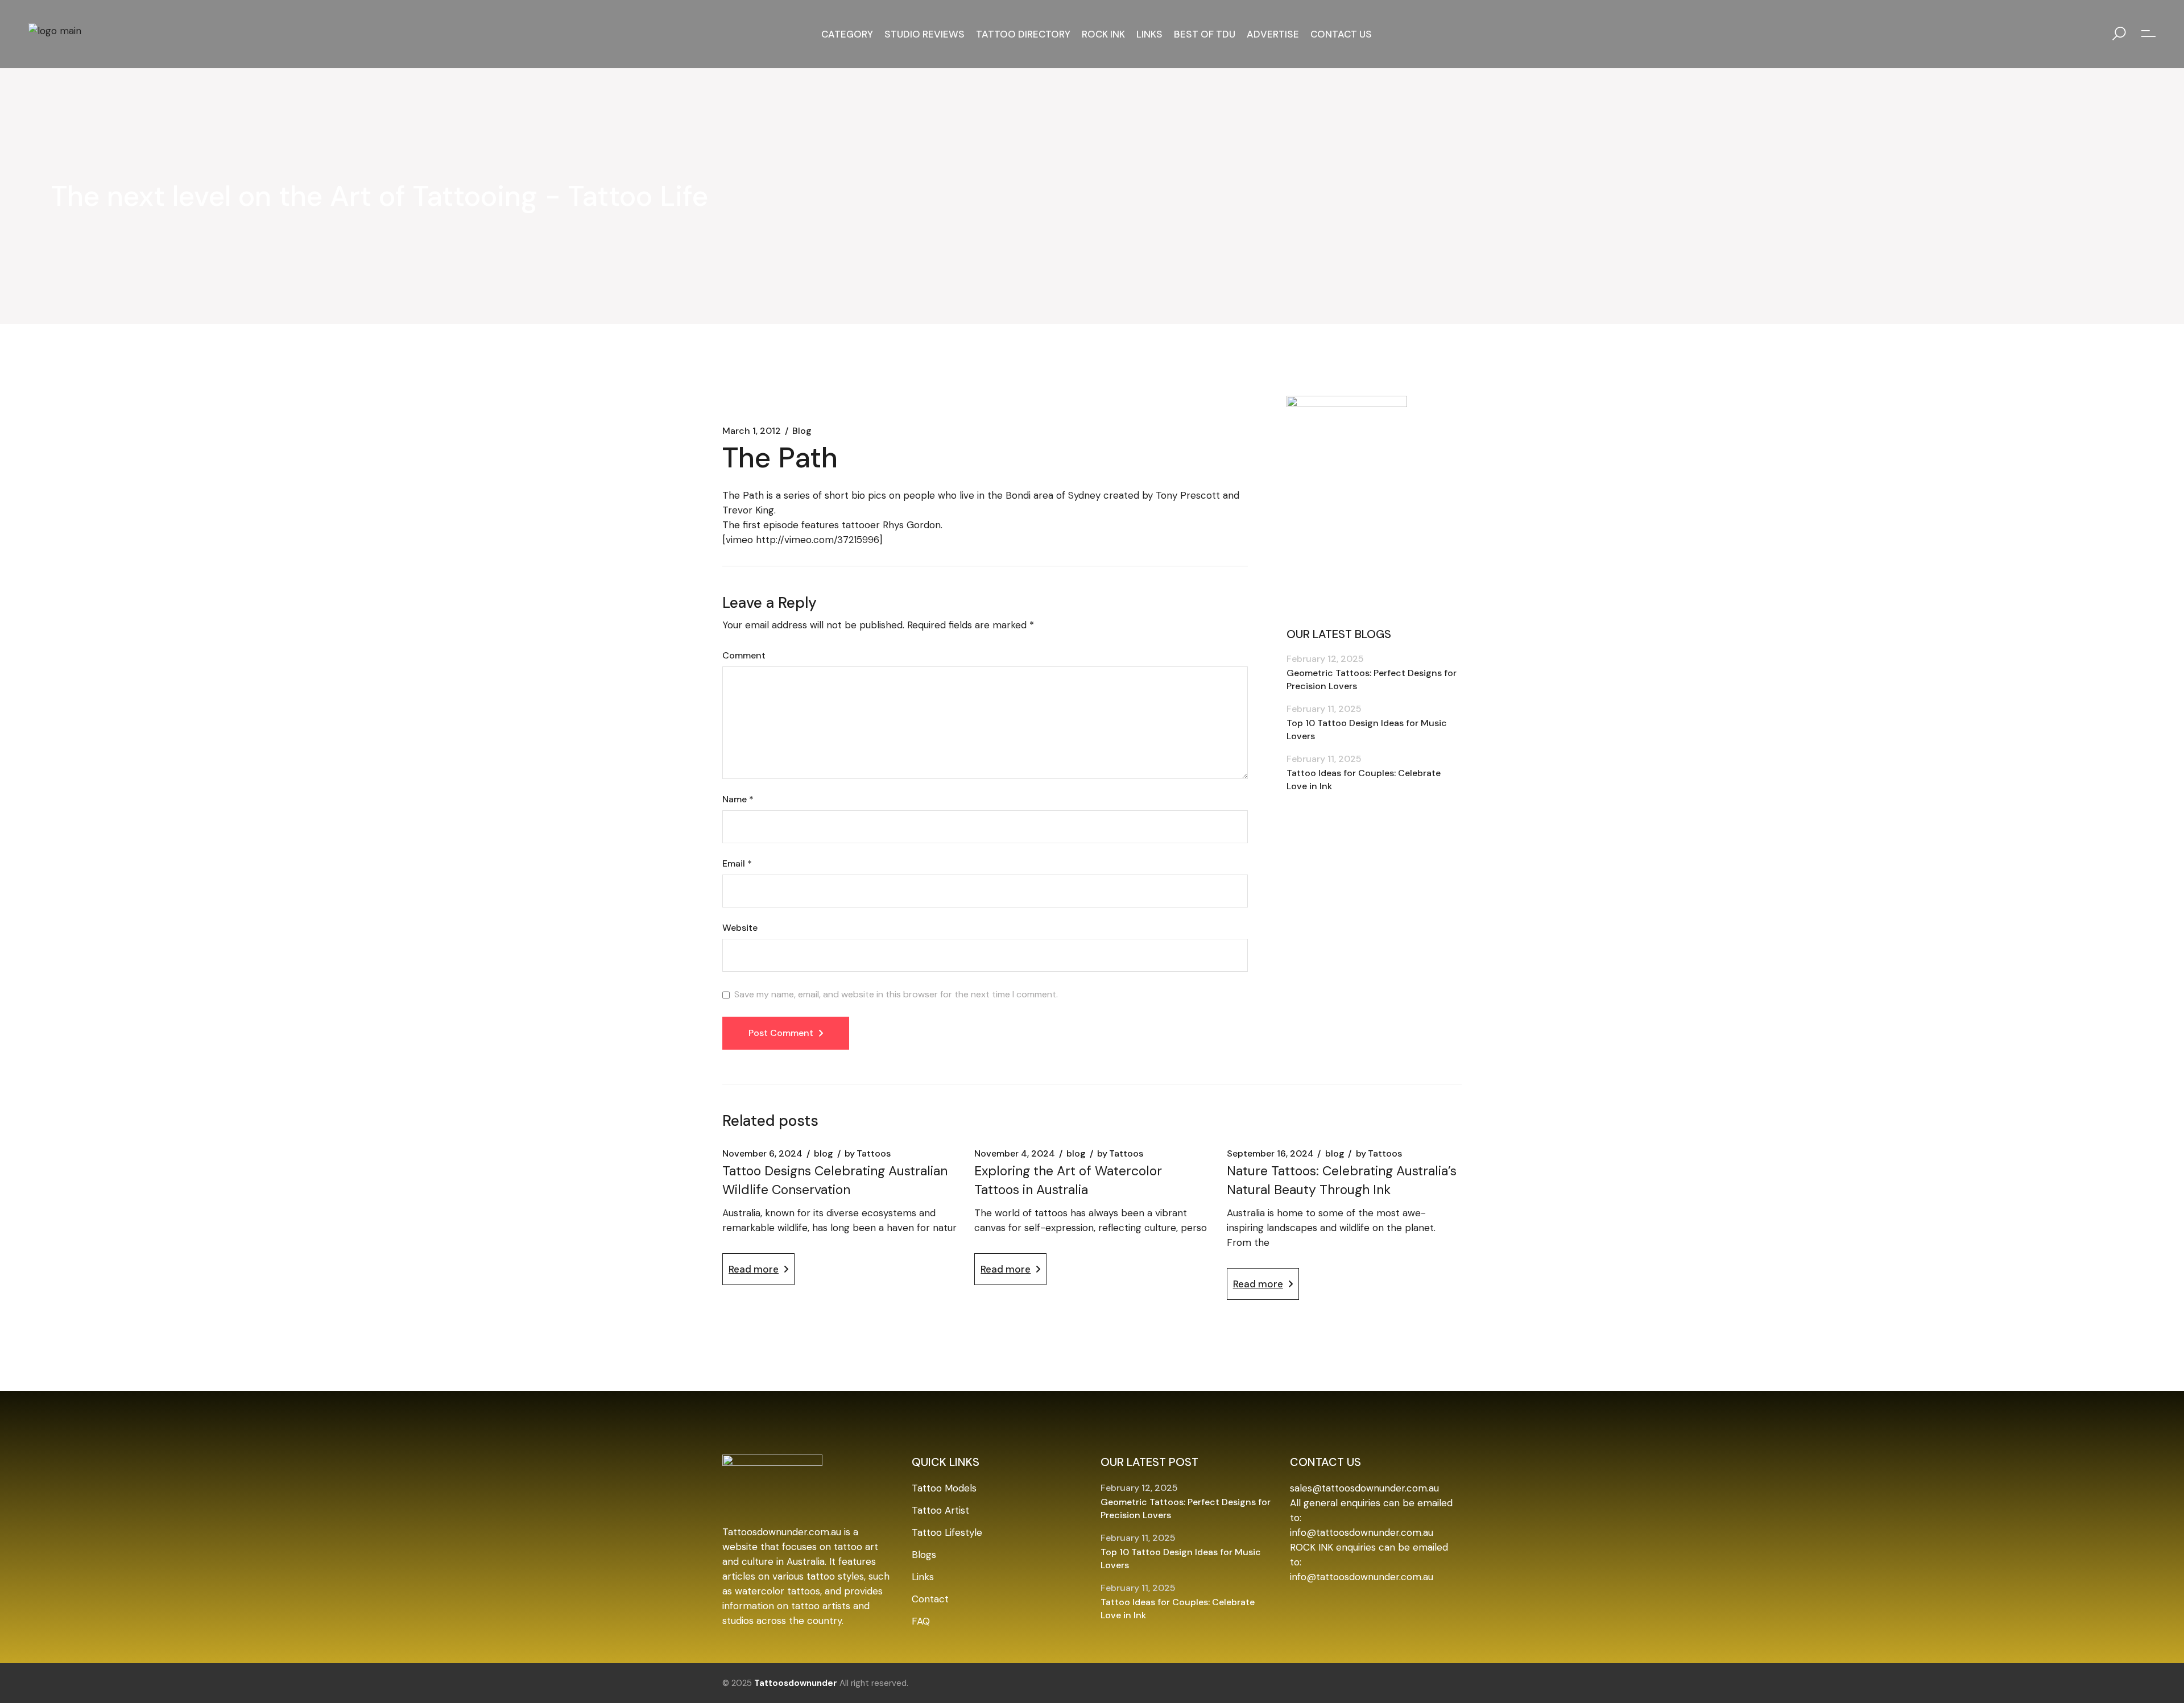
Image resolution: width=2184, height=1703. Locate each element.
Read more (754, 1269)
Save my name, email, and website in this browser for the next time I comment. (896, 995)
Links (923, 1577)
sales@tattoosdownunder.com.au (1364, 1488)
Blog (802, 431)
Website (740, 928)
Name (738, 799)
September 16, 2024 (1270, 1154)
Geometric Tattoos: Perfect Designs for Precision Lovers (1372, 679)
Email (737, 864)
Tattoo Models (944, 1488)
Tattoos (868, 1154)
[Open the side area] (2148, 34)
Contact (930, 1599)
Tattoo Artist (940, 1510)
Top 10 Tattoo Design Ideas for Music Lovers (1367, 730)
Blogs (924, 1555)
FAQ (921, 1621)
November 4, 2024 (1015, 1154)
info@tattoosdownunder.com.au (1362, 1532)
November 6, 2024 (762, 1154)
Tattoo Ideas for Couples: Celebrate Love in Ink (1364, 780)
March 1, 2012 (752, 431)
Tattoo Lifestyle (947, 1532)
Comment (744, 656)
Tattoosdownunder (796, 1683)
